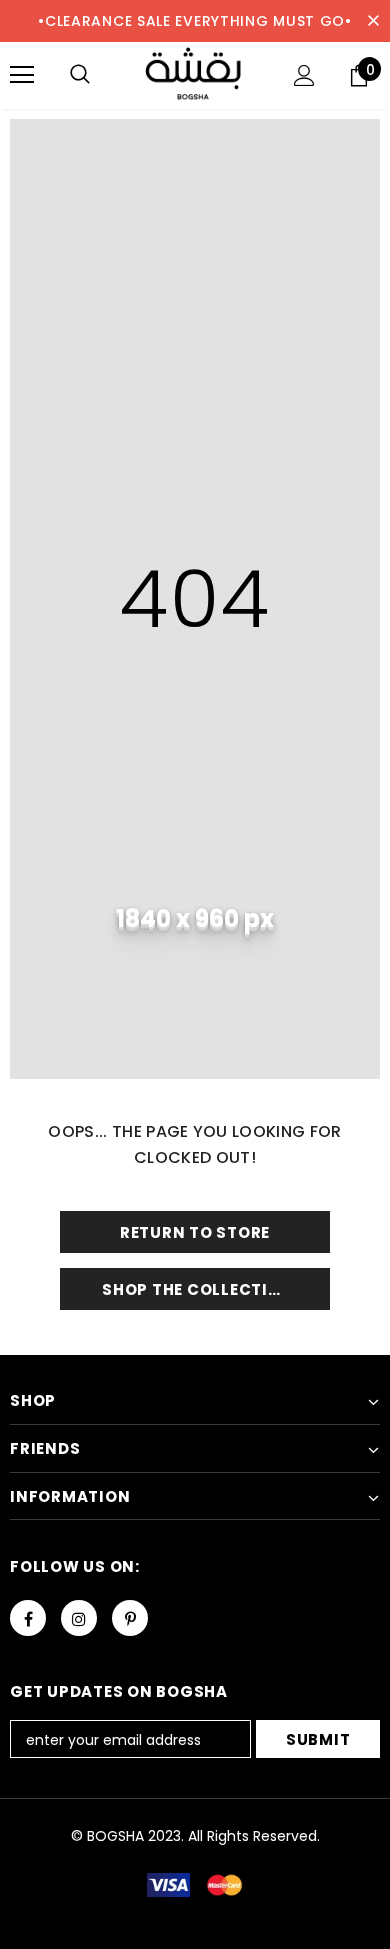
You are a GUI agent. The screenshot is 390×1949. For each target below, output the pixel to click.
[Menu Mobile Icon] (22, 75)
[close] (373, 21)
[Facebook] (28, 1618)
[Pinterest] (130, 1618)
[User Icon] (304, 75)
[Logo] (195, 74)
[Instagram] (79, 1618)
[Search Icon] (80, 75)
